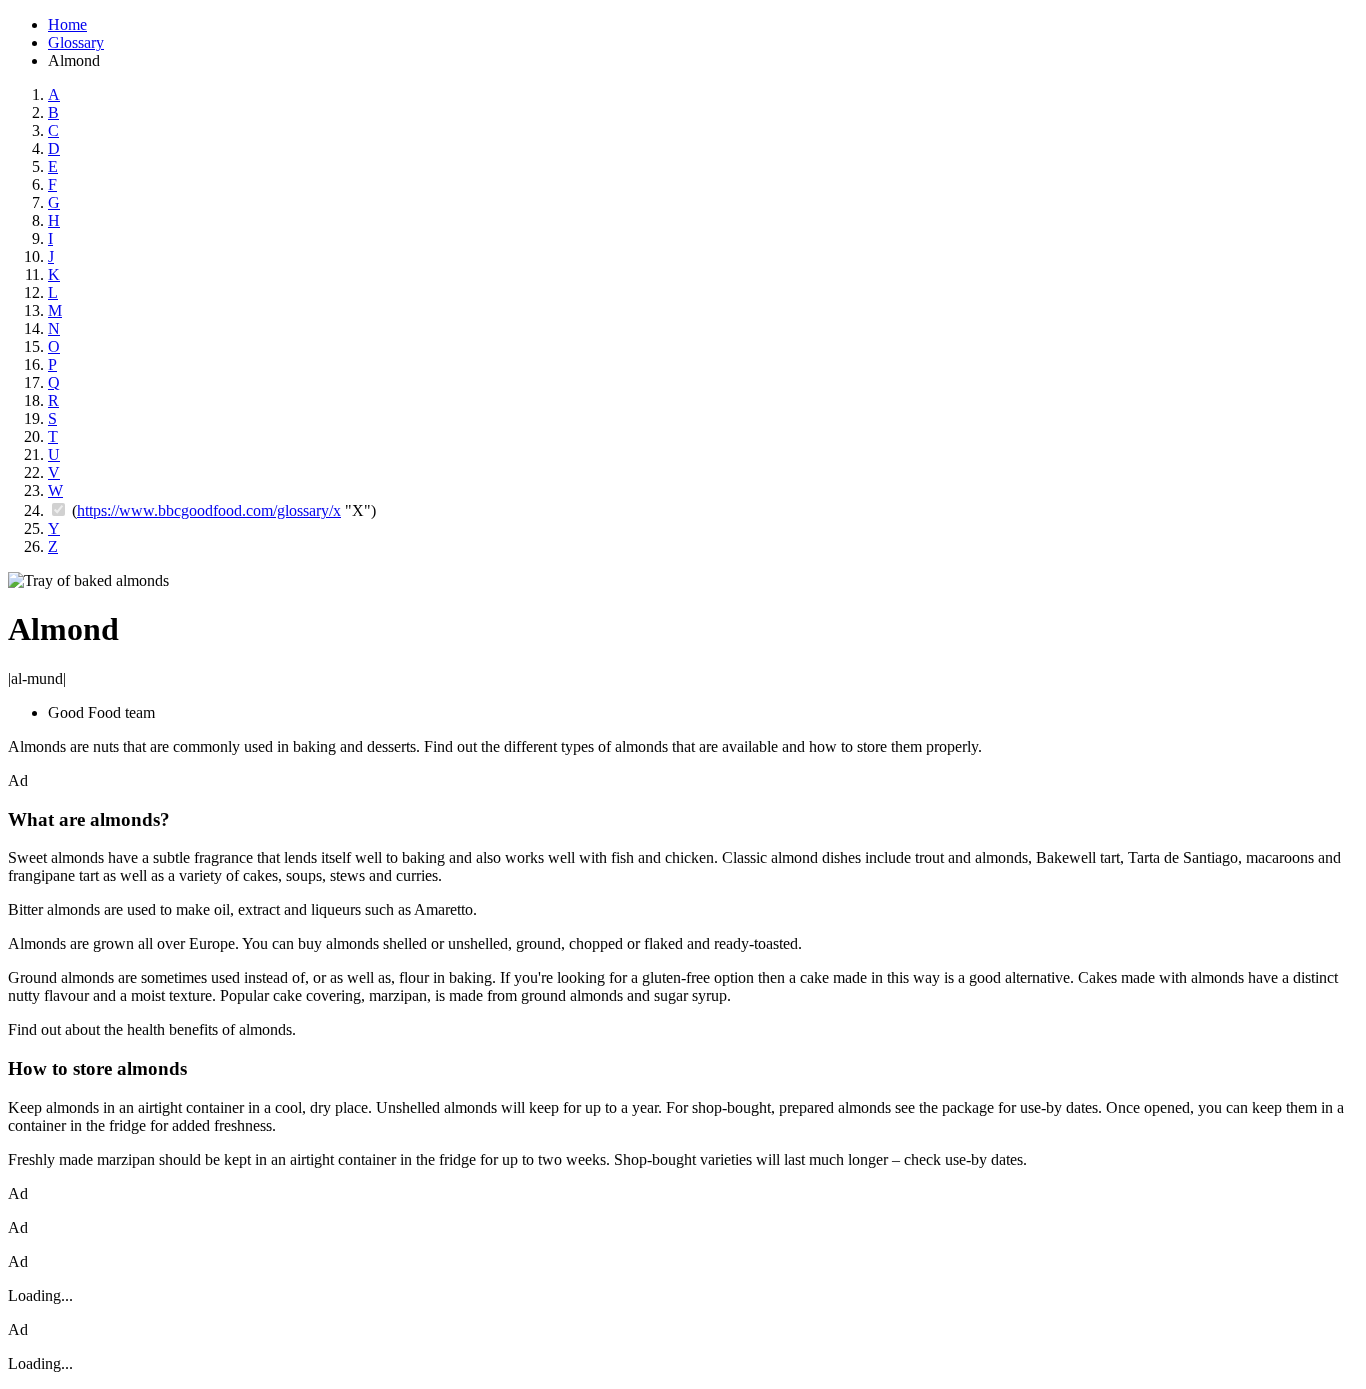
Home (67, 24)
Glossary (76, 42)
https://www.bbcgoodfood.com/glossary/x (209, 510)
